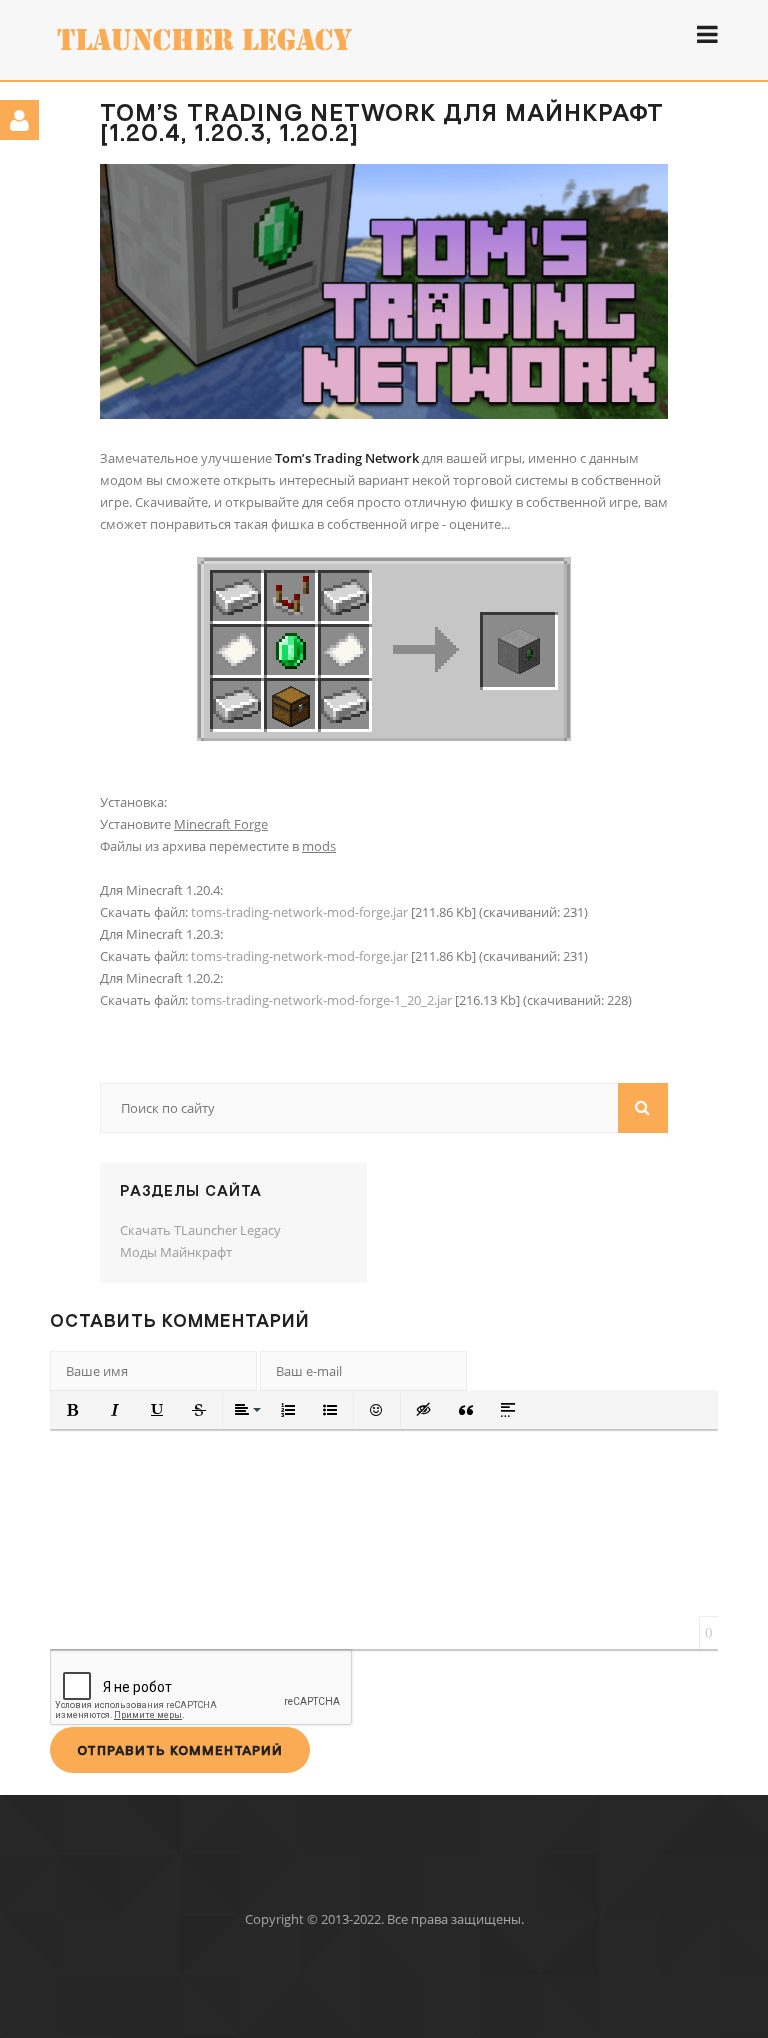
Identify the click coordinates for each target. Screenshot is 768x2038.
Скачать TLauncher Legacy (200, 1230)
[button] (73, 1410)
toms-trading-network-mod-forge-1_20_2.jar (321, 1000)
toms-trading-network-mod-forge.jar (299, 912)
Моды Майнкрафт (176, 1252)
